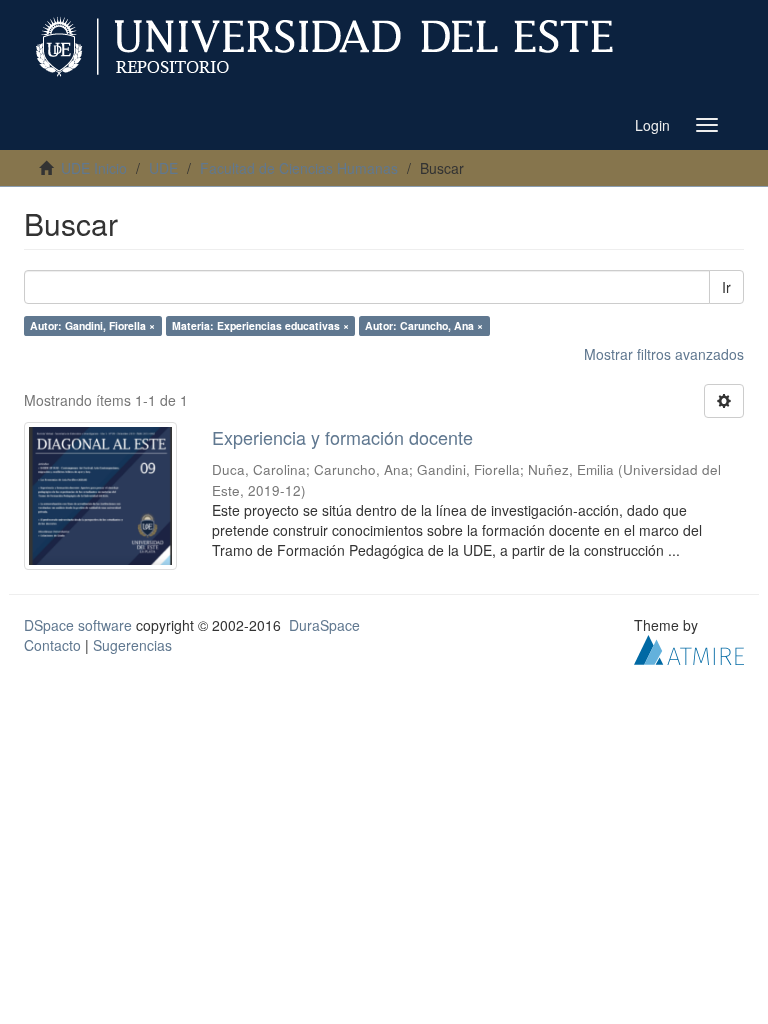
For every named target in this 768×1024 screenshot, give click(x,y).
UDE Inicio (94, 168)
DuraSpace (324, 625)
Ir (726, 287)
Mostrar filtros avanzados (664, 354)
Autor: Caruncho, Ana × (424, 325)
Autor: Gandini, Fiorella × (92, 325)
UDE (163, 168)
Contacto (52, 645)
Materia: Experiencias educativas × (260, 325)
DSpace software (78, 625)
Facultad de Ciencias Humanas (299, 168)
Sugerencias (132, 645)
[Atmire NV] (689, 647)
